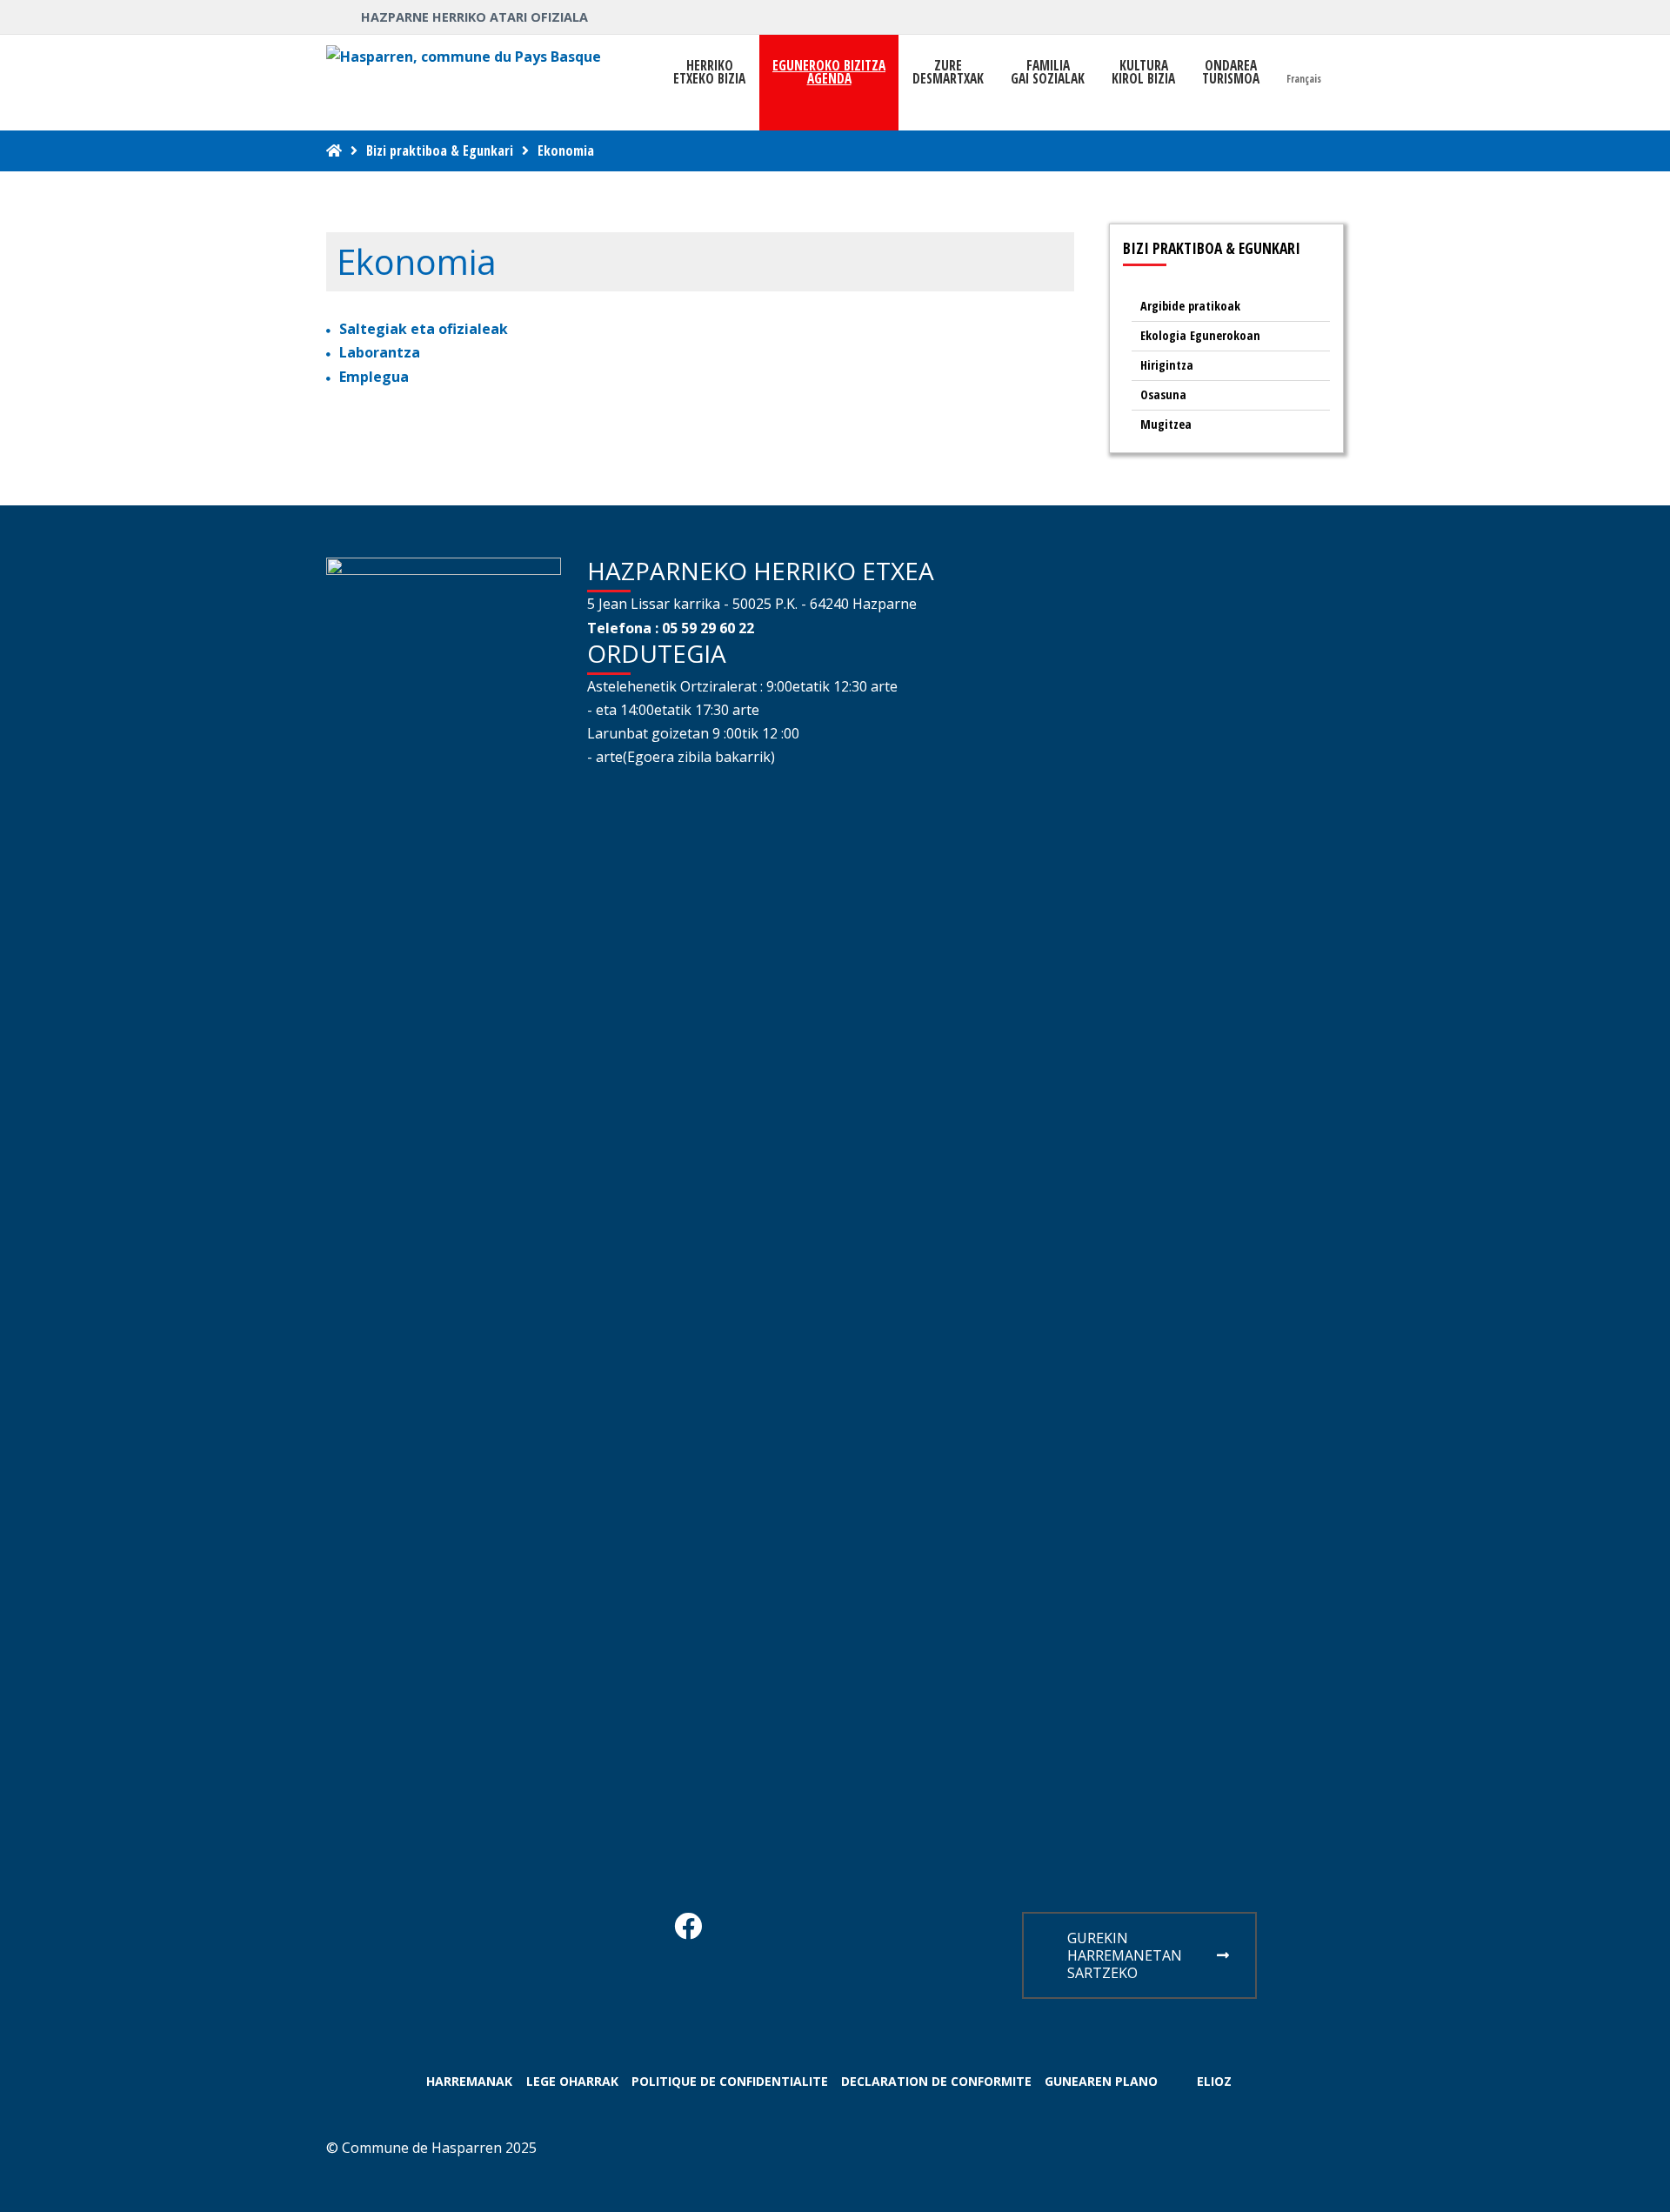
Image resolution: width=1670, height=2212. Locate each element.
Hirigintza (1167, 365)
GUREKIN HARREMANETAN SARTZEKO (1125, 1955)
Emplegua (374, 377)
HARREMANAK (469, 2081)
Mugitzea (1166, 424)
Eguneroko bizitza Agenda (829, 72)
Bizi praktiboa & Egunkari (440, 150)
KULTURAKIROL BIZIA (1143, 72)
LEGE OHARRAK (572, 2081)
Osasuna (1163, 394)
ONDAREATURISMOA (1231, 72)
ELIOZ (1214, 2081)
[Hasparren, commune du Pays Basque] (464, 57)
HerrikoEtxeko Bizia (709, 72)
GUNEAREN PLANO (1101, 2081)
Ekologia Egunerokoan (1200, 335)
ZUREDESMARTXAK (948, 72)
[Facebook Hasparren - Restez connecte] (688, 1931)
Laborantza (380, 352)
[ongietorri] (334, 150)
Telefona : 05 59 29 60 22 (671, 628)
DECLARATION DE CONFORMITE (936, 2081)
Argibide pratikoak (1190, 306)
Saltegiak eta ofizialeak (424, 329)
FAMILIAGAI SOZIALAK (1048, 72)
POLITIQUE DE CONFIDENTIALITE (730, 2081)
